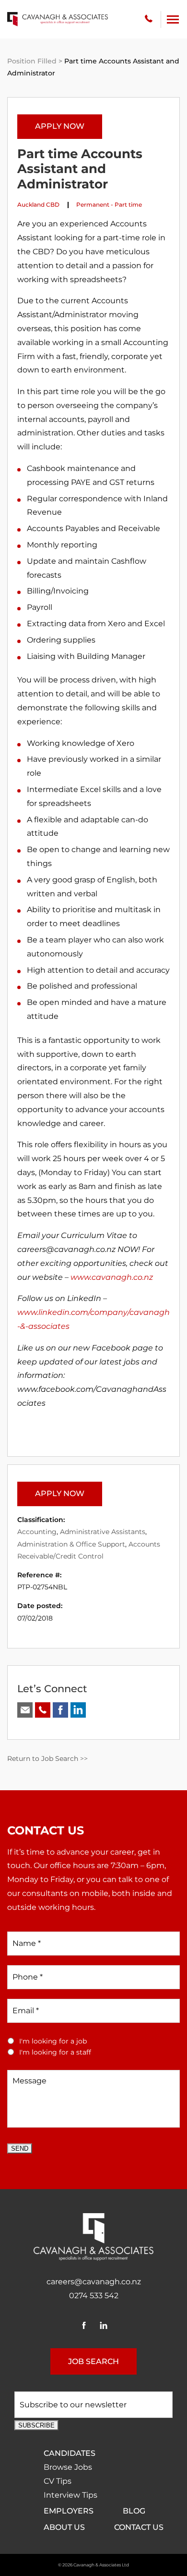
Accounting (37, 1532)
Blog (134, 2511)
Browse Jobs (68, 2467)
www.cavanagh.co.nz (112, 1277)
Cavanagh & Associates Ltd (101, 2565)
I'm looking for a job (53, 2041)
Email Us (25, 1710)
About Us (64, 2527)
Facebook (84, 2325)
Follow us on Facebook (60, 1710)
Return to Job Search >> (47, 1759)
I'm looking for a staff (55, 2052)
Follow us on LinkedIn (78, 1710)
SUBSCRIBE (36, 2425)
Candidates (70, 2453)
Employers (69, 2511)
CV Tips (58, 2481)
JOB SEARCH (93, 2361)
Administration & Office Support (71, 1544)
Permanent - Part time (109, 204)
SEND (20, 2149)
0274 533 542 (149, 19)
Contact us (139, 2527)
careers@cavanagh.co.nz (94, 2282)
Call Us (43, 1710)
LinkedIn (103, 2325)
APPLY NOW (60, 126)
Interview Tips (70, 2495)
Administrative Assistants (103, 1532)
